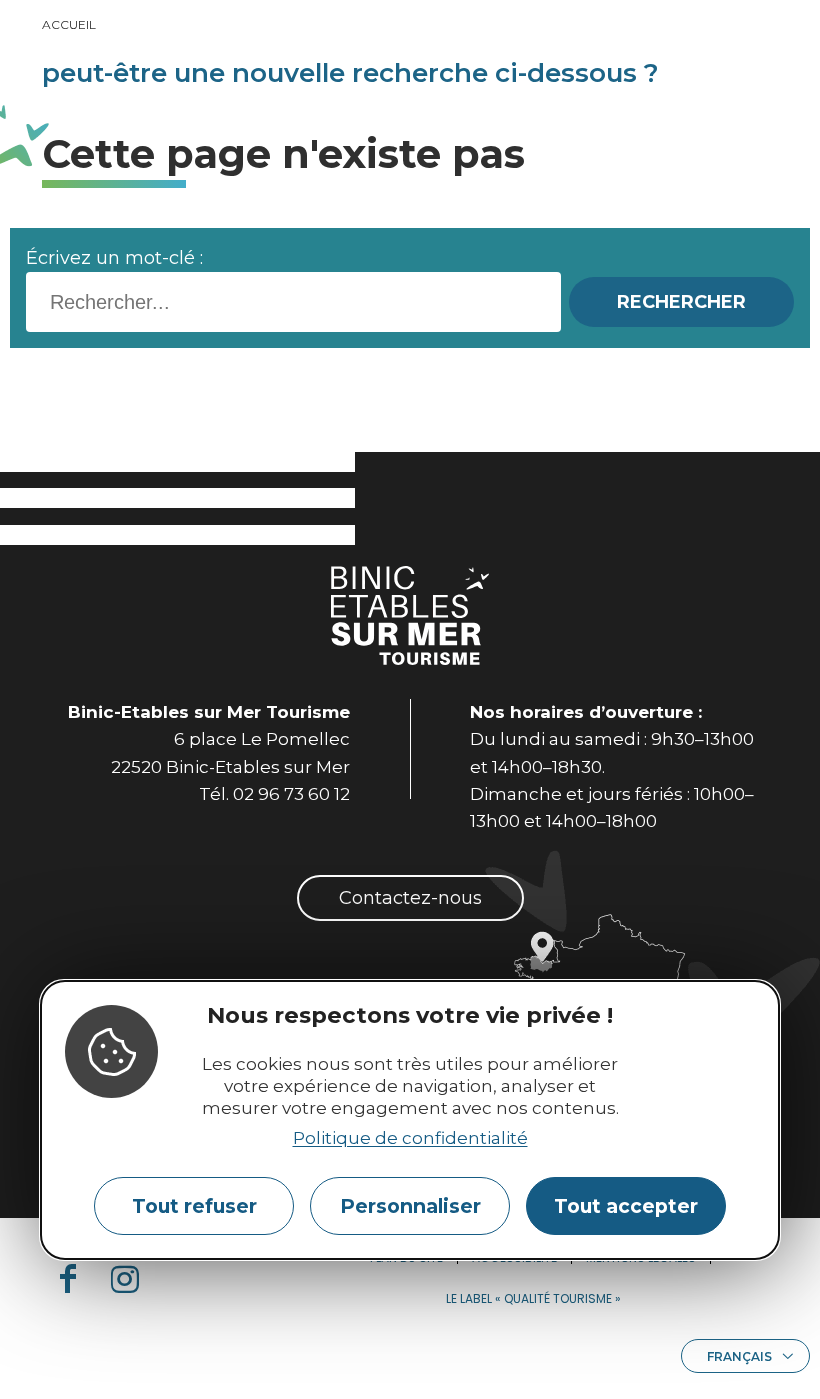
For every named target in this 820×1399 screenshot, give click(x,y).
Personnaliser (410, 1206)
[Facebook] (76, 1279)
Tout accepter (626, 1206)
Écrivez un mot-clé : (114, 258)
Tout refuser (194, 1206)
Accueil (69, 24)
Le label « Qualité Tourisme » (533, 1298)
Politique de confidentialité (410, 1138)
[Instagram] (133, 1279)
